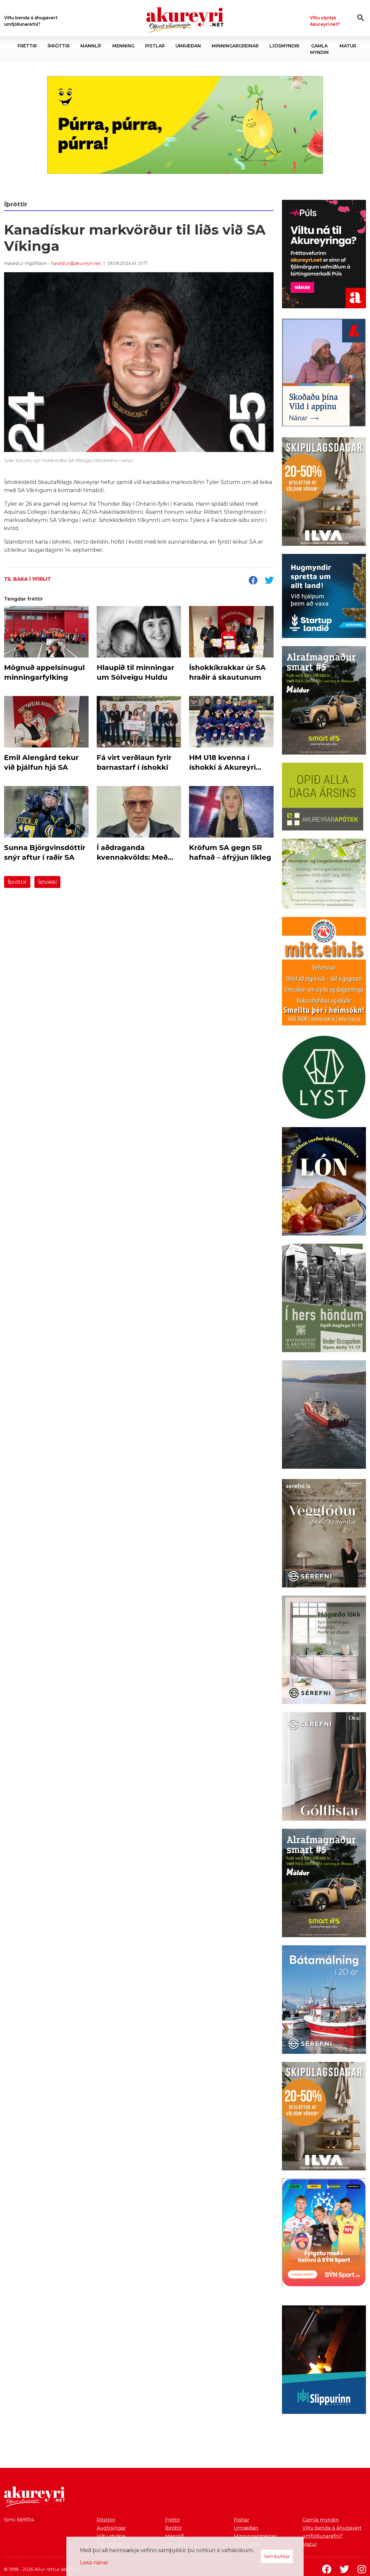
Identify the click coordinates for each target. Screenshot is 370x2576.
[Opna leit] (361, 17)
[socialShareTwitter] (269, 581)
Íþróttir (17, 882)
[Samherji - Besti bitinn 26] (324, 1416)
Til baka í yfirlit (27, 579)
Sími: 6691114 (19, 2520)
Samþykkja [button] (277, 2556)
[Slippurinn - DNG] (324, 2361)
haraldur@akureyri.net (76, 263)
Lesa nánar (94, 2562)
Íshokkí (47, 882)
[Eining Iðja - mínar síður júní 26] (324, 972)
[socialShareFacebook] (253, 581)
